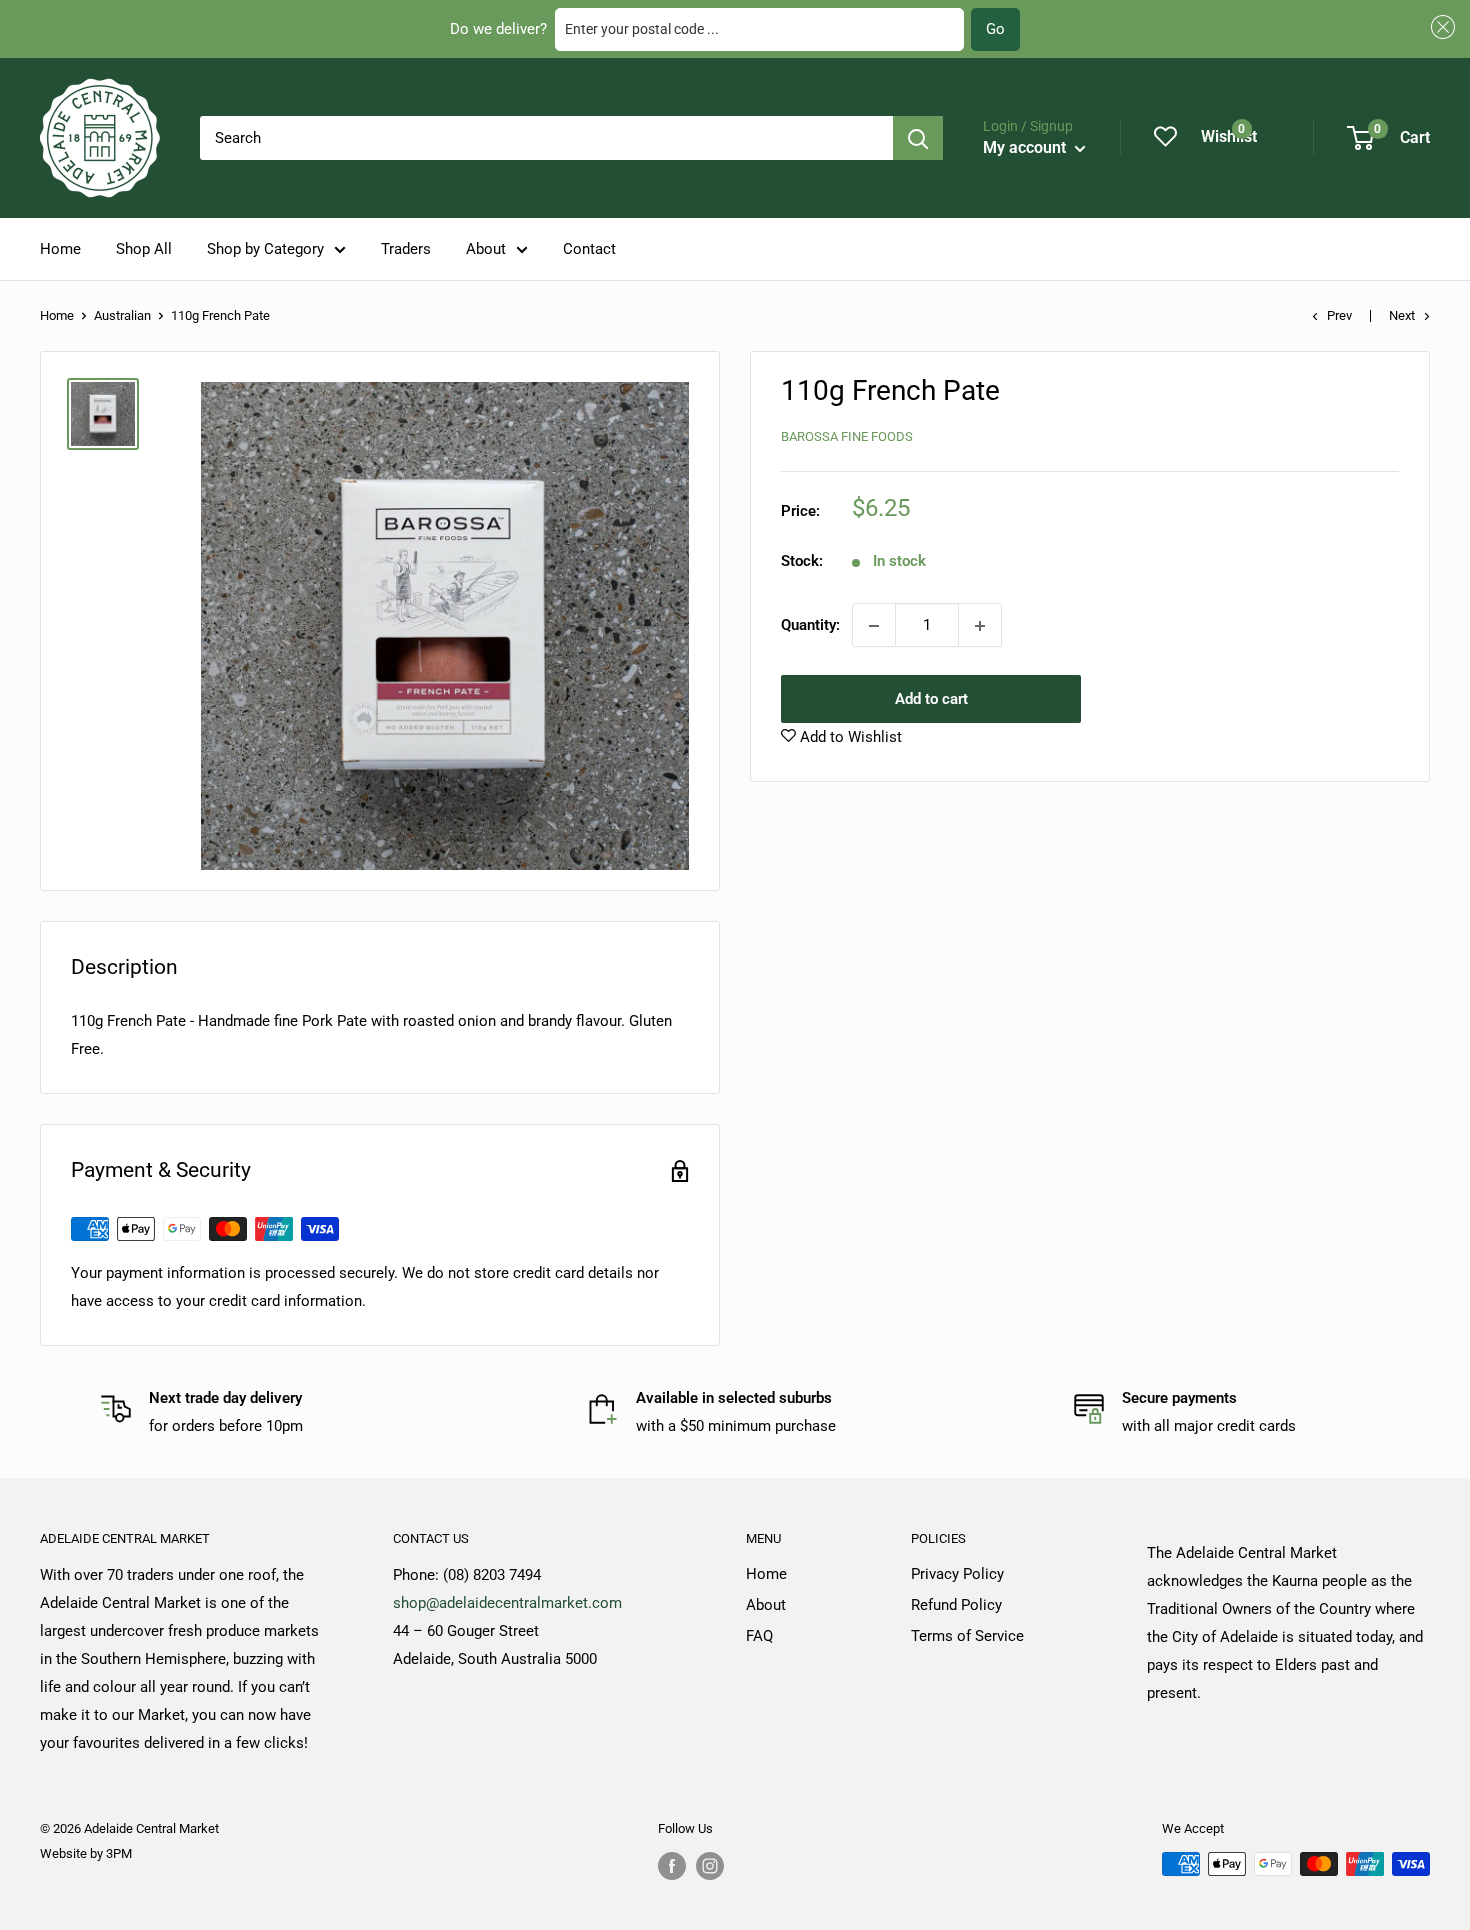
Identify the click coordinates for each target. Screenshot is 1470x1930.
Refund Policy (956, 1605)
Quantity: (810, 626)
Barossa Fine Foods (847, 436)
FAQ (759, 1636)
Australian (122, 315)
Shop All (144, 249)
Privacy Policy (957, 1574)
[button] (1440, 27)
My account (1026, 147)
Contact (589, 249)
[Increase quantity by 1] (980, 626)
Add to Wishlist (849, 738)
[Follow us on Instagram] (710, 1866)
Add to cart (931, 700)
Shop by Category (265, 249)
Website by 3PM (86, 1853)
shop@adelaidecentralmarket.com (507, 1603)
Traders (406, 249)
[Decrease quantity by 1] (874, 626)
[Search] (918, 138)
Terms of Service (967, 1636)
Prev (1339, 315)
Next (1402, 315)
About (486, 249)
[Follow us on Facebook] (672, 1866)
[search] (546, 138)
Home (60, 249)
